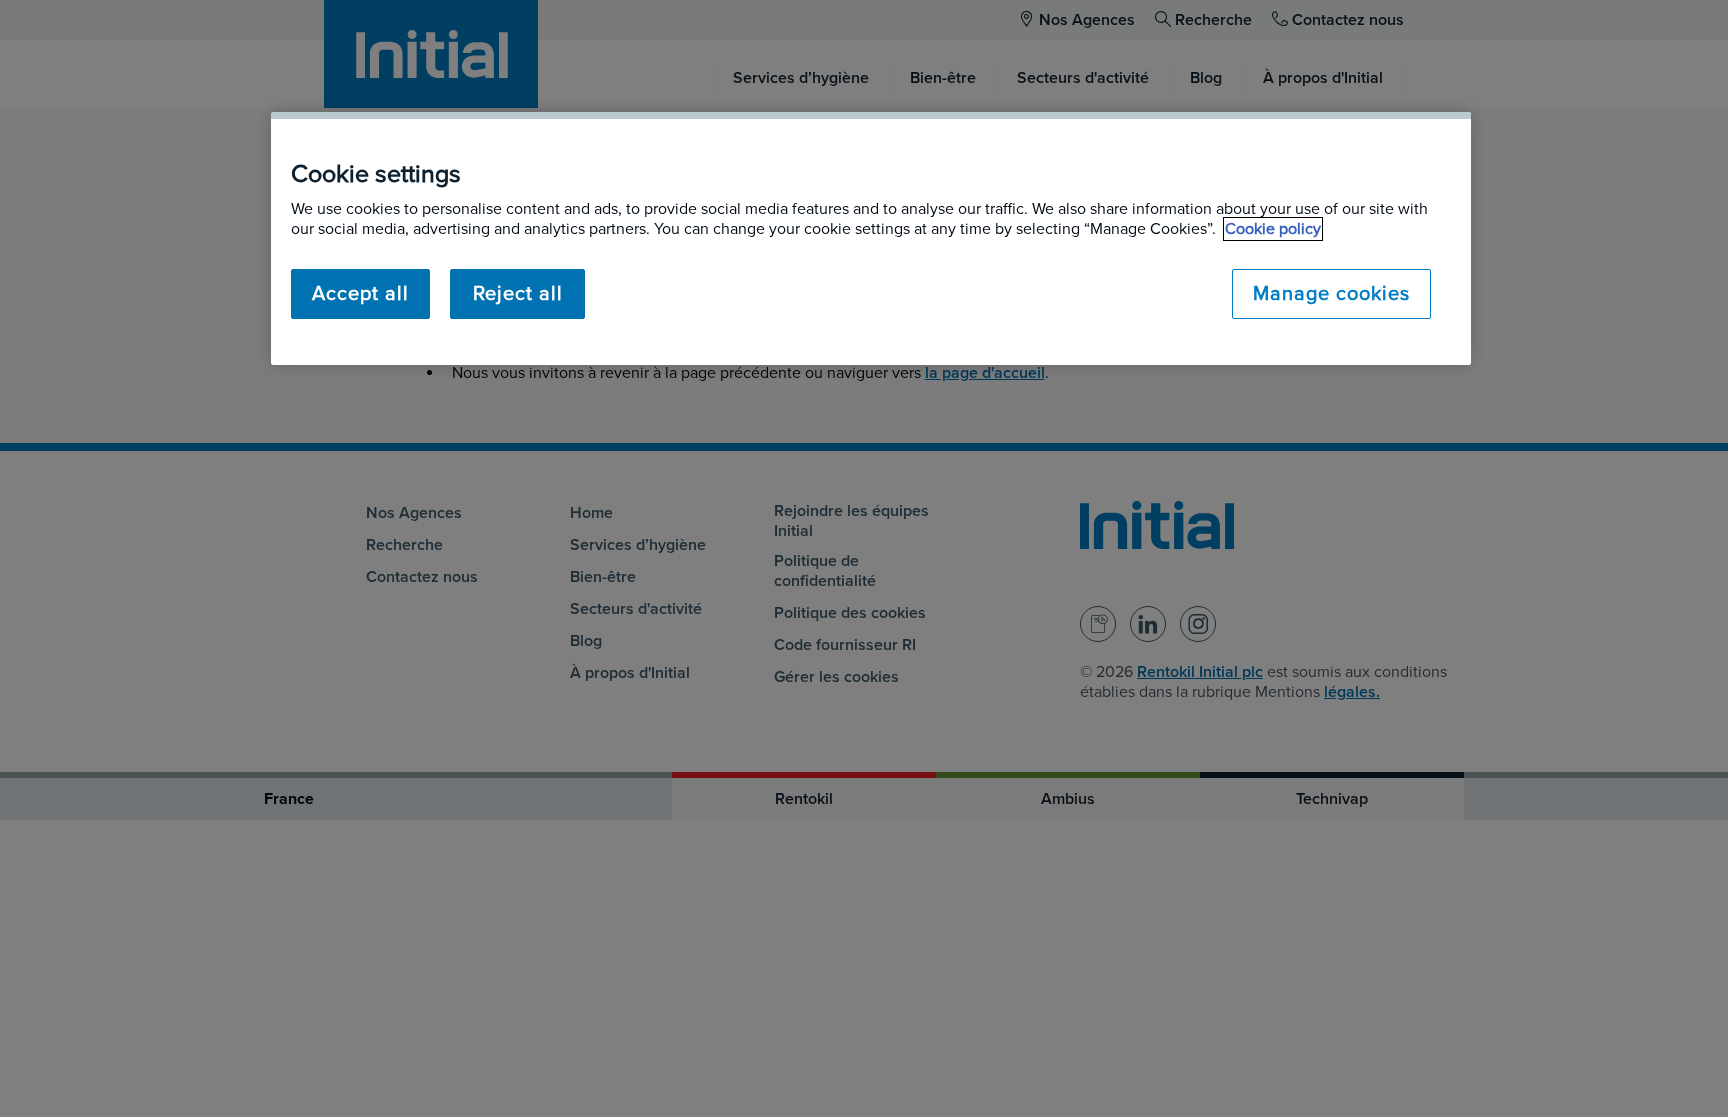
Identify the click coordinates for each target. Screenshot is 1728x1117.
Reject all (518, 294)
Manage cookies (1331, 294)
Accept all (360, 294)
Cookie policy (1273, 229)
